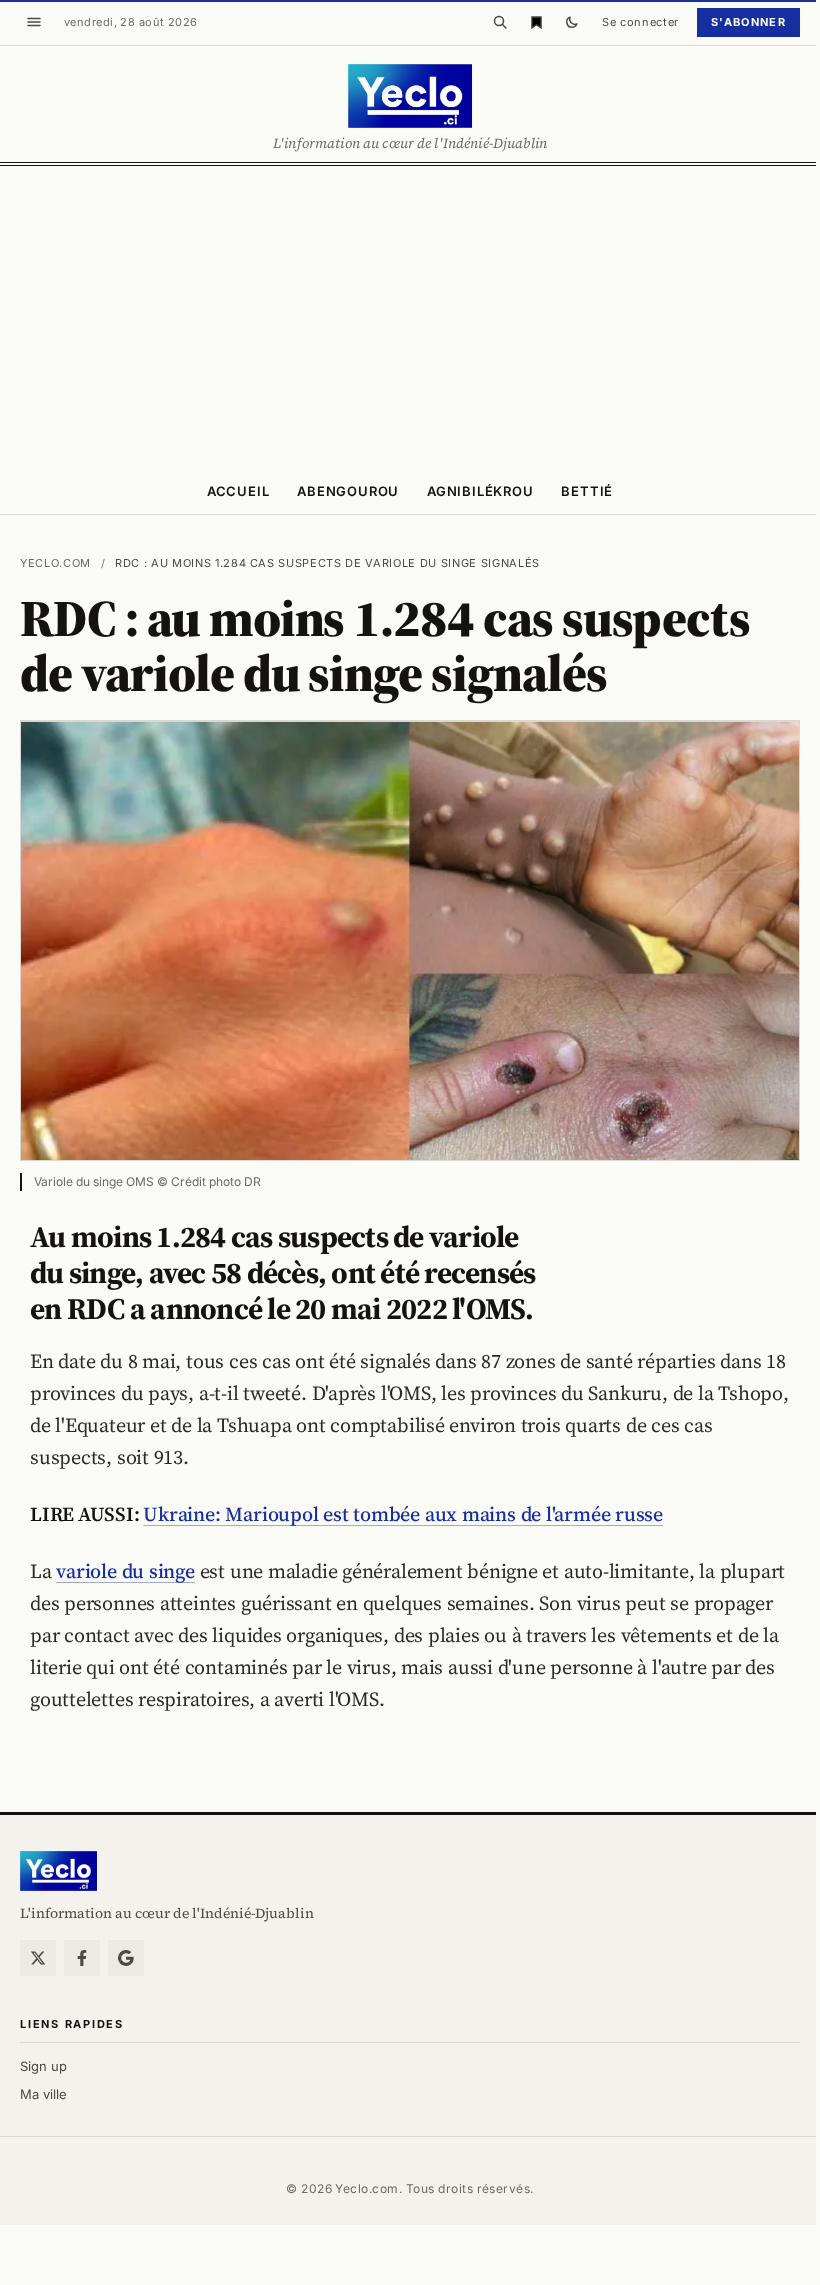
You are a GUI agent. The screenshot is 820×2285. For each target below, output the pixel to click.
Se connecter (640, 22)
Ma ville (43, 2094)
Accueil (238, 491)
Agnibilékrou (480, 491)
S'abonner (748, 22)
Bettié (587, 491)
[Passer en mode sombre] (572, 22)
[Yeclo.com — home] (409, 96)
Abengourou (348, 491)
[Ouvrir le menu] (34, 22)
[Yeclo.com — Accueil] (58, 1871)
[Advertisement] (410, 316)
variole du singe (125, 1571)
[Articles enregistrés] (536, 22)
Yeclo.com (55, 563)
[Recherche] (500, 22)
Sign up (43, 2066)
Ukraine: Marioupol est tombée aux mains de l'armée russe (403, 1514)
